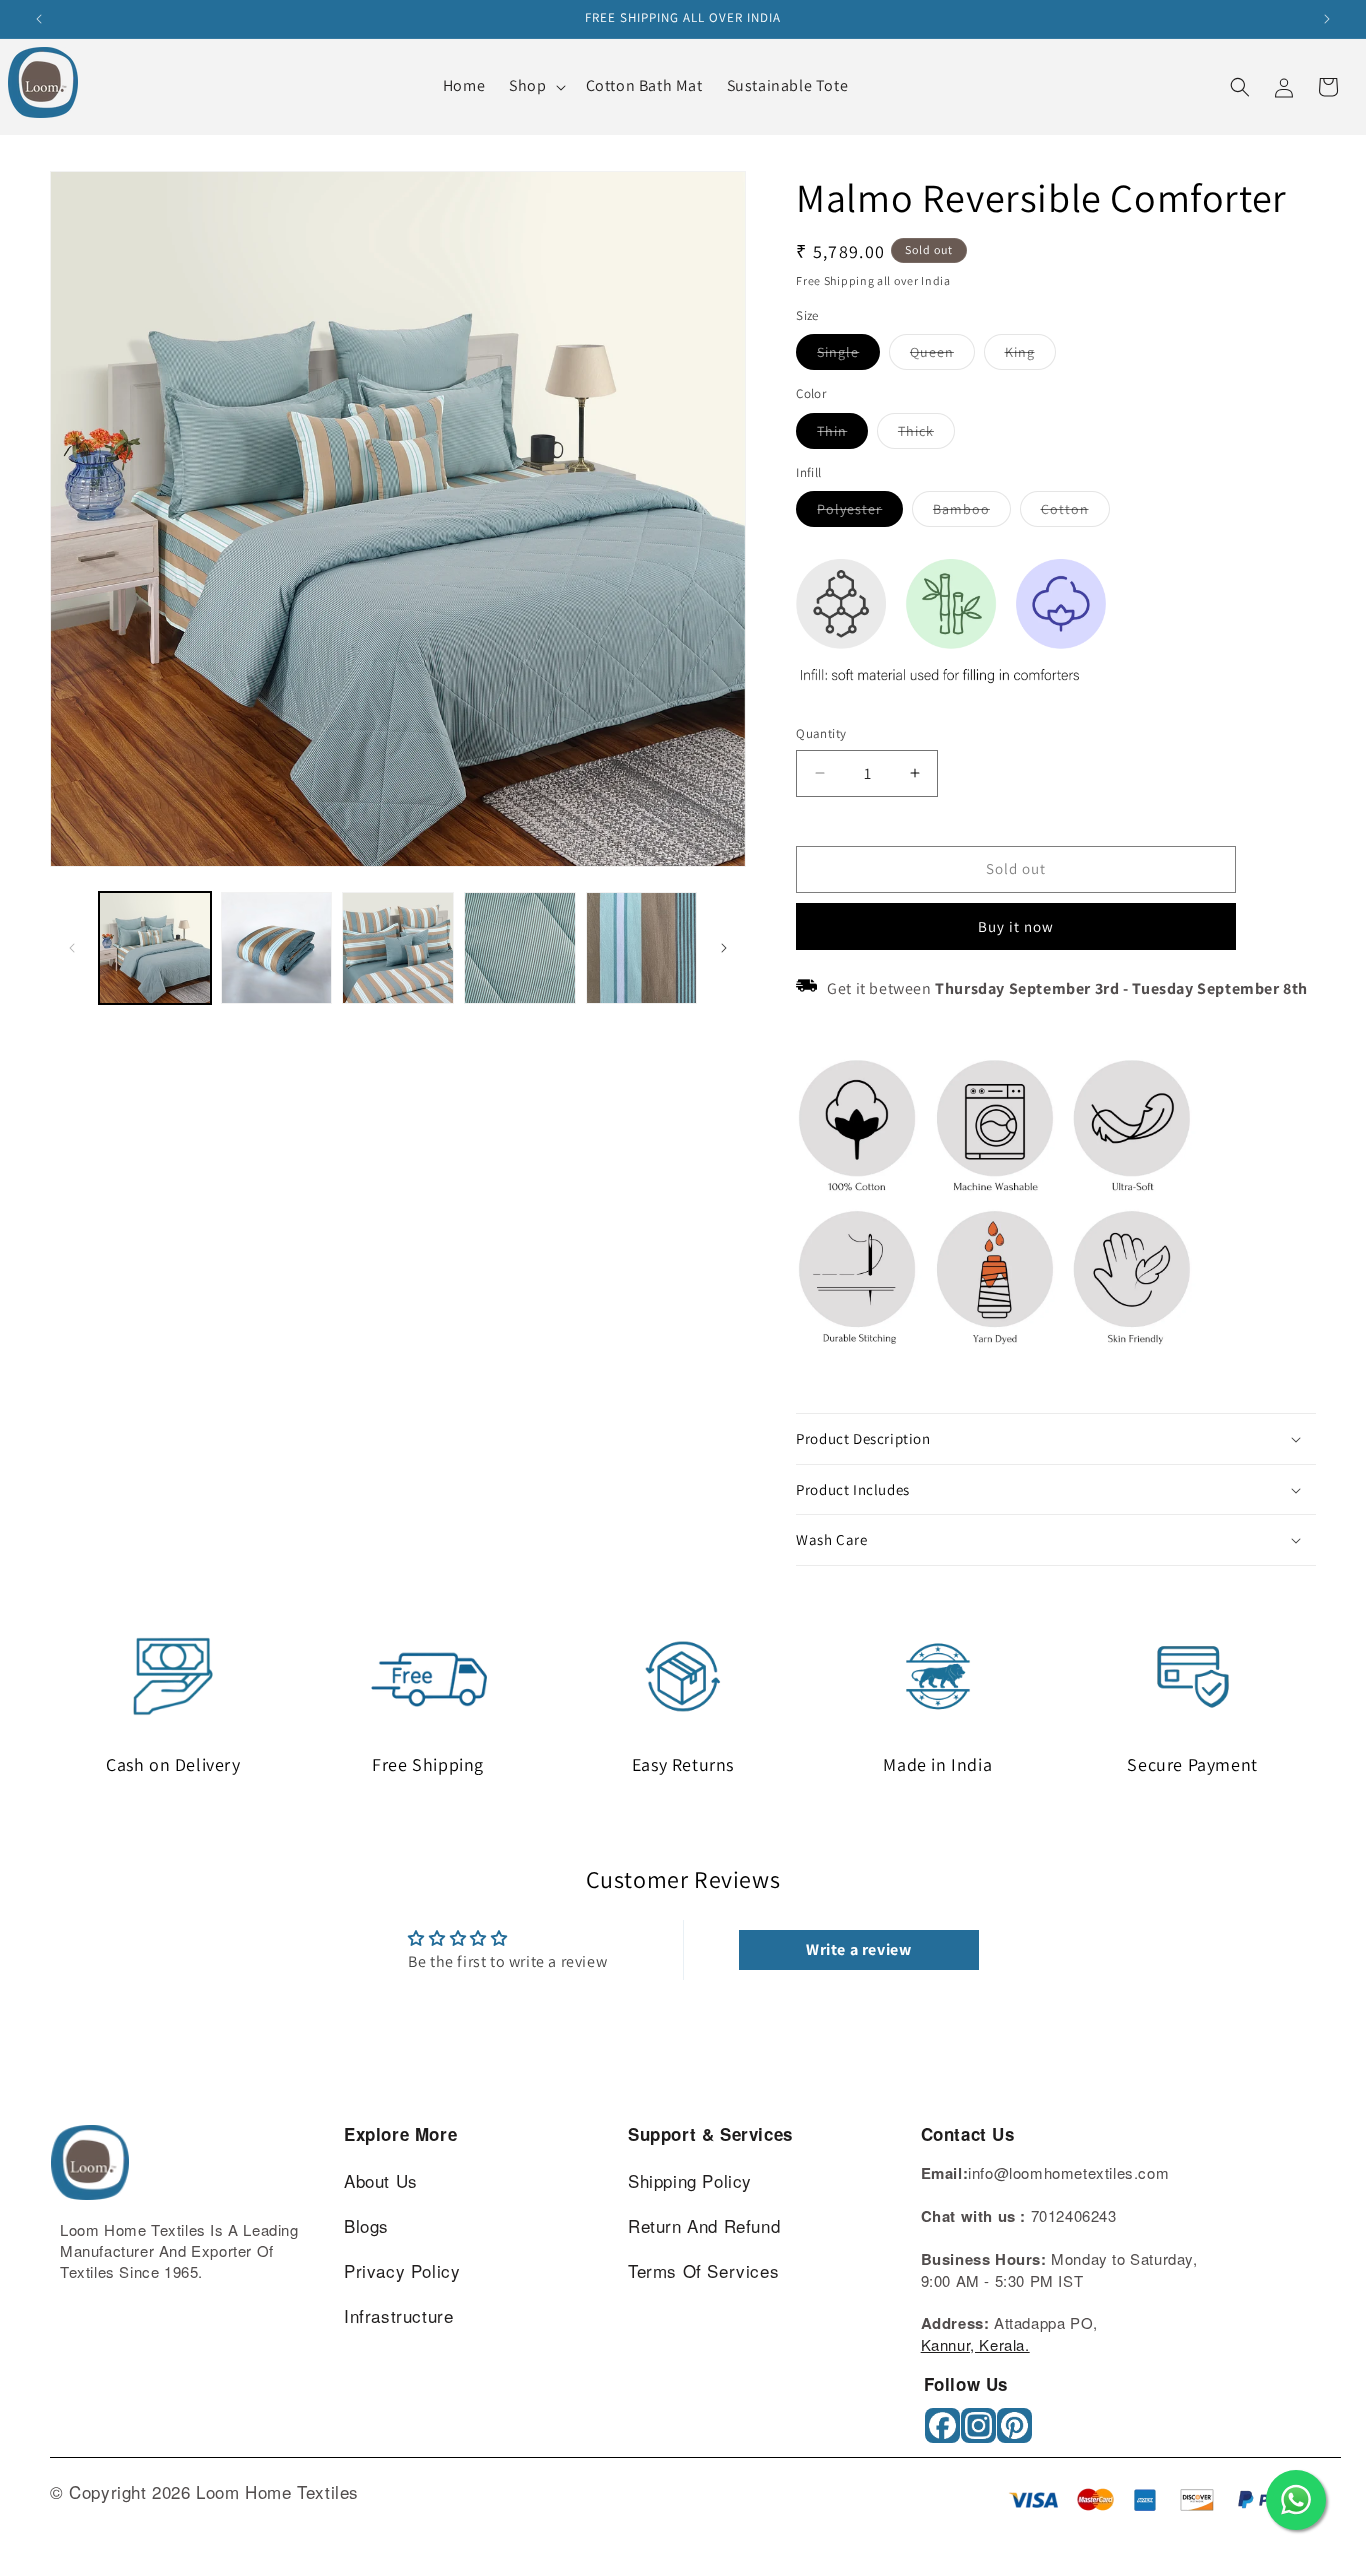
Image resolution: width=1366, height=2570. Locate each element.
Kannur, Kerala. (975, 2344)
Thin (842, 435)
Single (848, 356)
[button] (535, 86)
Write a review (858, 1949)
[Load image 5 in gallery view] (520, 948)
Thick (926, 435)
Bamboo (972, 513)
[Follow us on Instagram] (980, 2432)
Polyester (860, 513)
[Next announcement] (1327, 19)
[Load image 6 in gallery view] (642, 948)
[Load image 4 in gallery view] (398, 948)
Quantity (821, 733)
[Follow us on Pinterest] (1016, 2432)
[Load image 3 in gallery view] (277, 948)
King (1030, 356)
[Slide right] (724, 948)
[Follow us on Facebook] (944, 2432)
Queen (942, 356)
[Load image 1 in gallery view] (155, 948)
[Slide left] (72, 948)
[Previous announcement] (39, 19)
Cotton (1075, 513)
